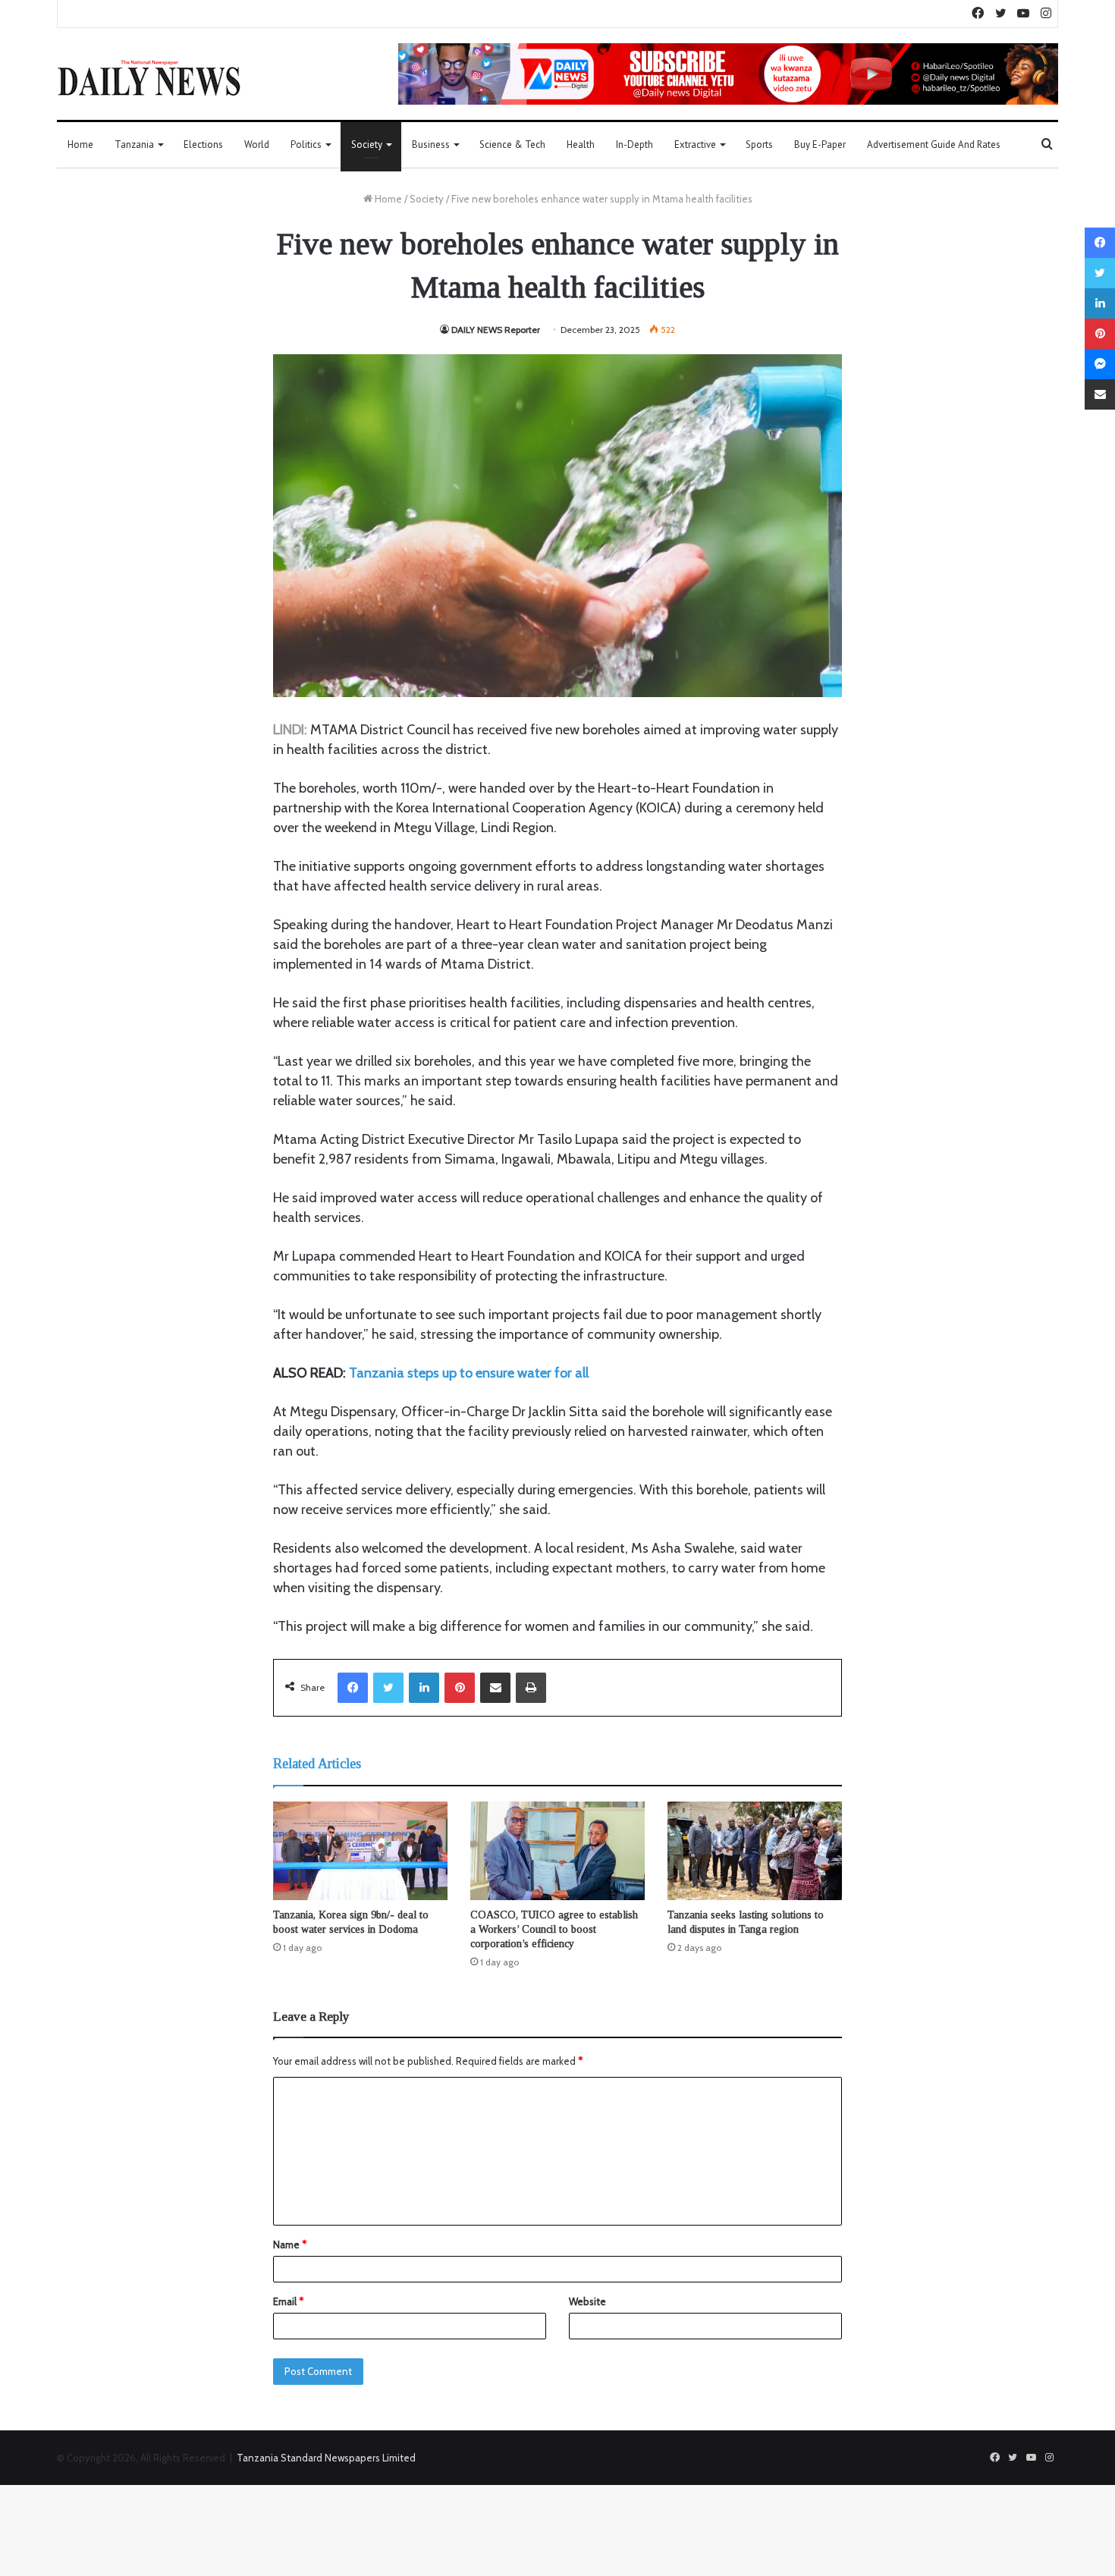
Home (80, 145)
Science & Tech (512, 145)
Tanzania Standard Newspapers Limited (326, 2458)
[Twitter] (388, 1688)
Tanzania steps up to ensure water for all (469, 1373)
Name (290, 2245)
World (257, 145)
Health (581, 145)
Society (367, 145)
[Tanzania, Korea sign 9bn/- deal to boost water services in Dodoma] (360, 1851)
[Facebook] (353, 1688)
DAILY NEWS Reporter (496, 330)
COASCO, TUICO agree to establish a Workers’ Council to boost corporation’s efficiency (554, 1929)
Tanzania (134, 145)
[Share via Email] (495, 1688)
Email (288, 2301)
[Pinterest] (460, 1688)
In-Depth (634, 145)
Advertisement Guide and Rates (934, 145)
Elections (203, 145)
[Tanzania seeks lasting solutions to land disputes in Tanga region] (755, 1851)
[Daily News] (149, 77)
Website (587, 2301)
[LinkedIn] (424, 1688)
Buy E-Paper (820, 145)
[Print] (531, 1688)
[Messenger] (1100, 364)
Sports (759, 145)
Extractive (695, 145)
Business (431, 145)
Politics (306, 145)
